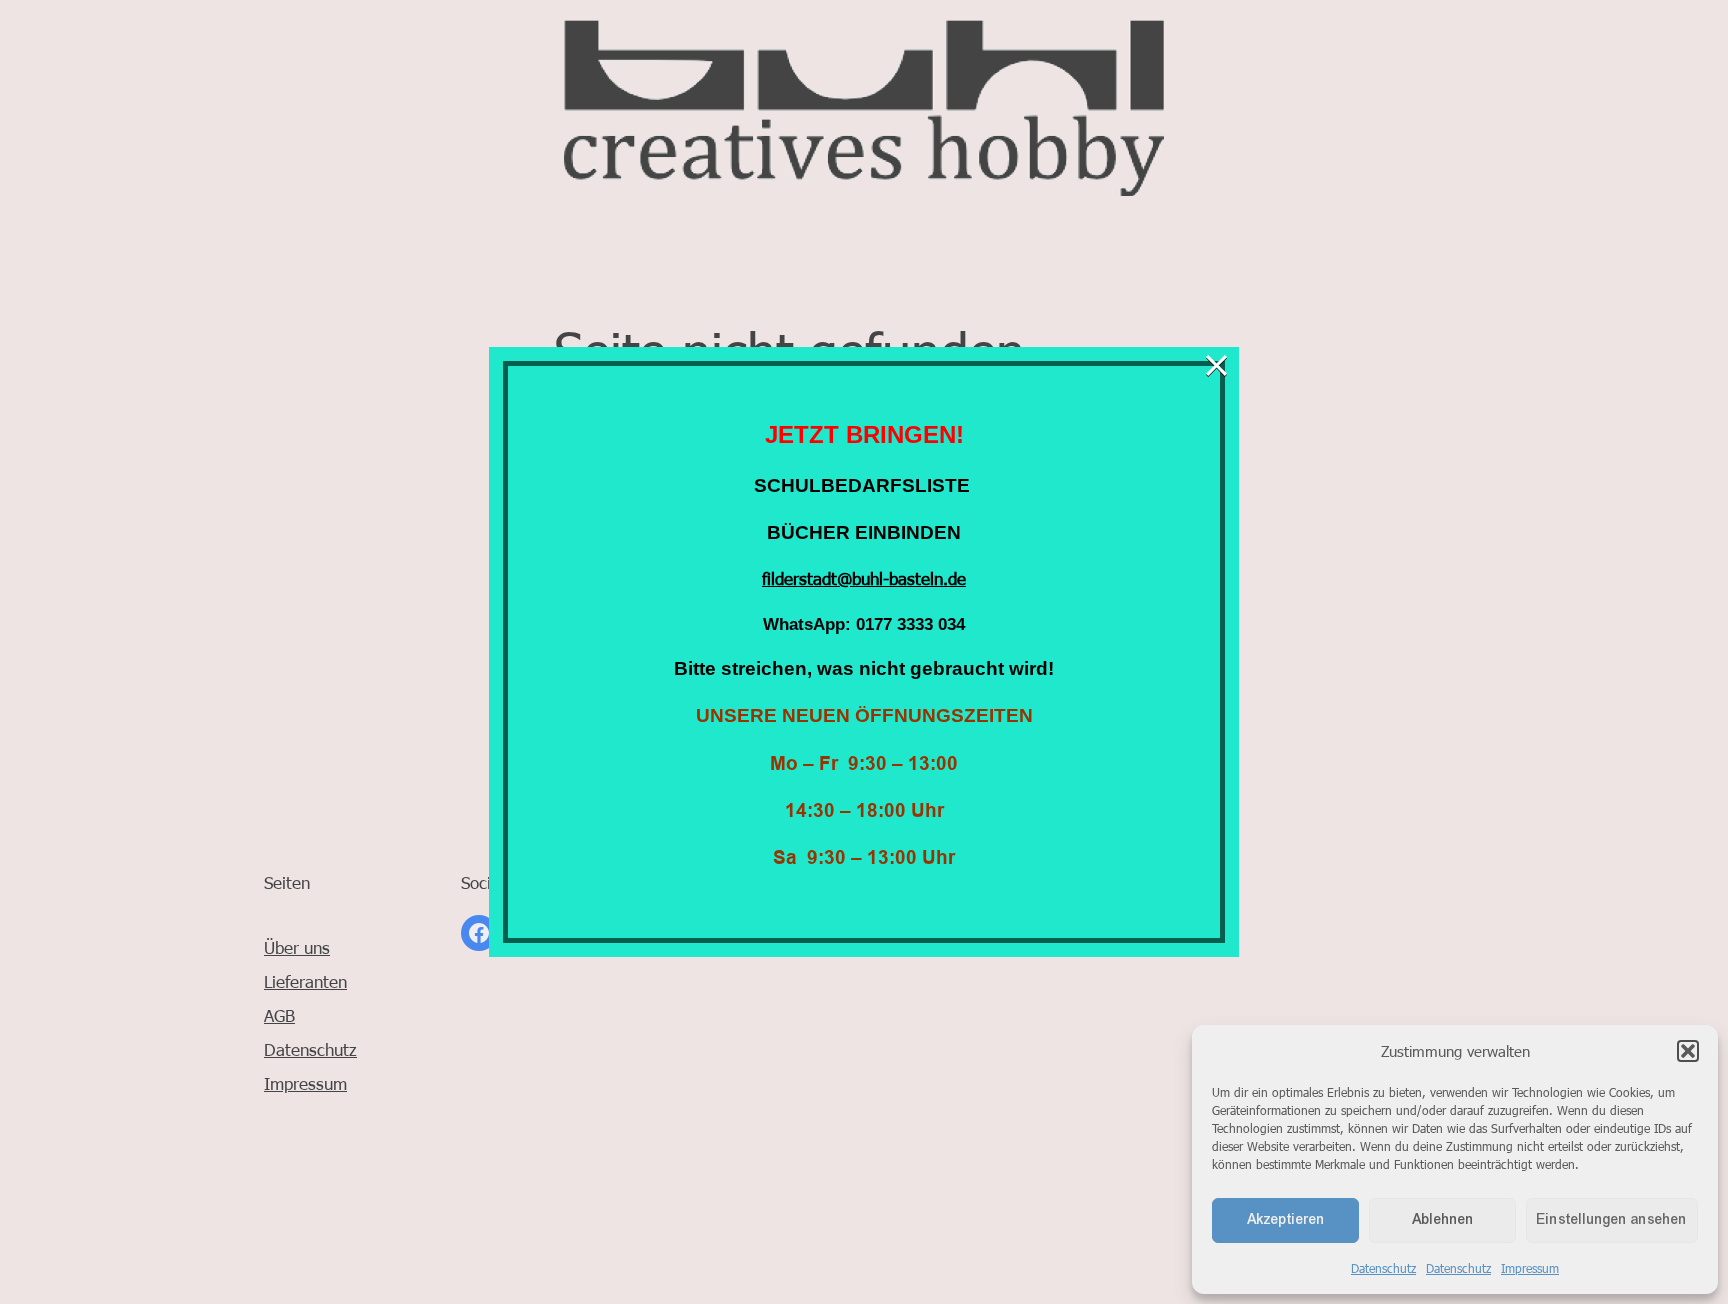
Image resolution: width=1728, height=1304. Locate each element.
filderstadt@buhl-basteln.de (864, 578)
